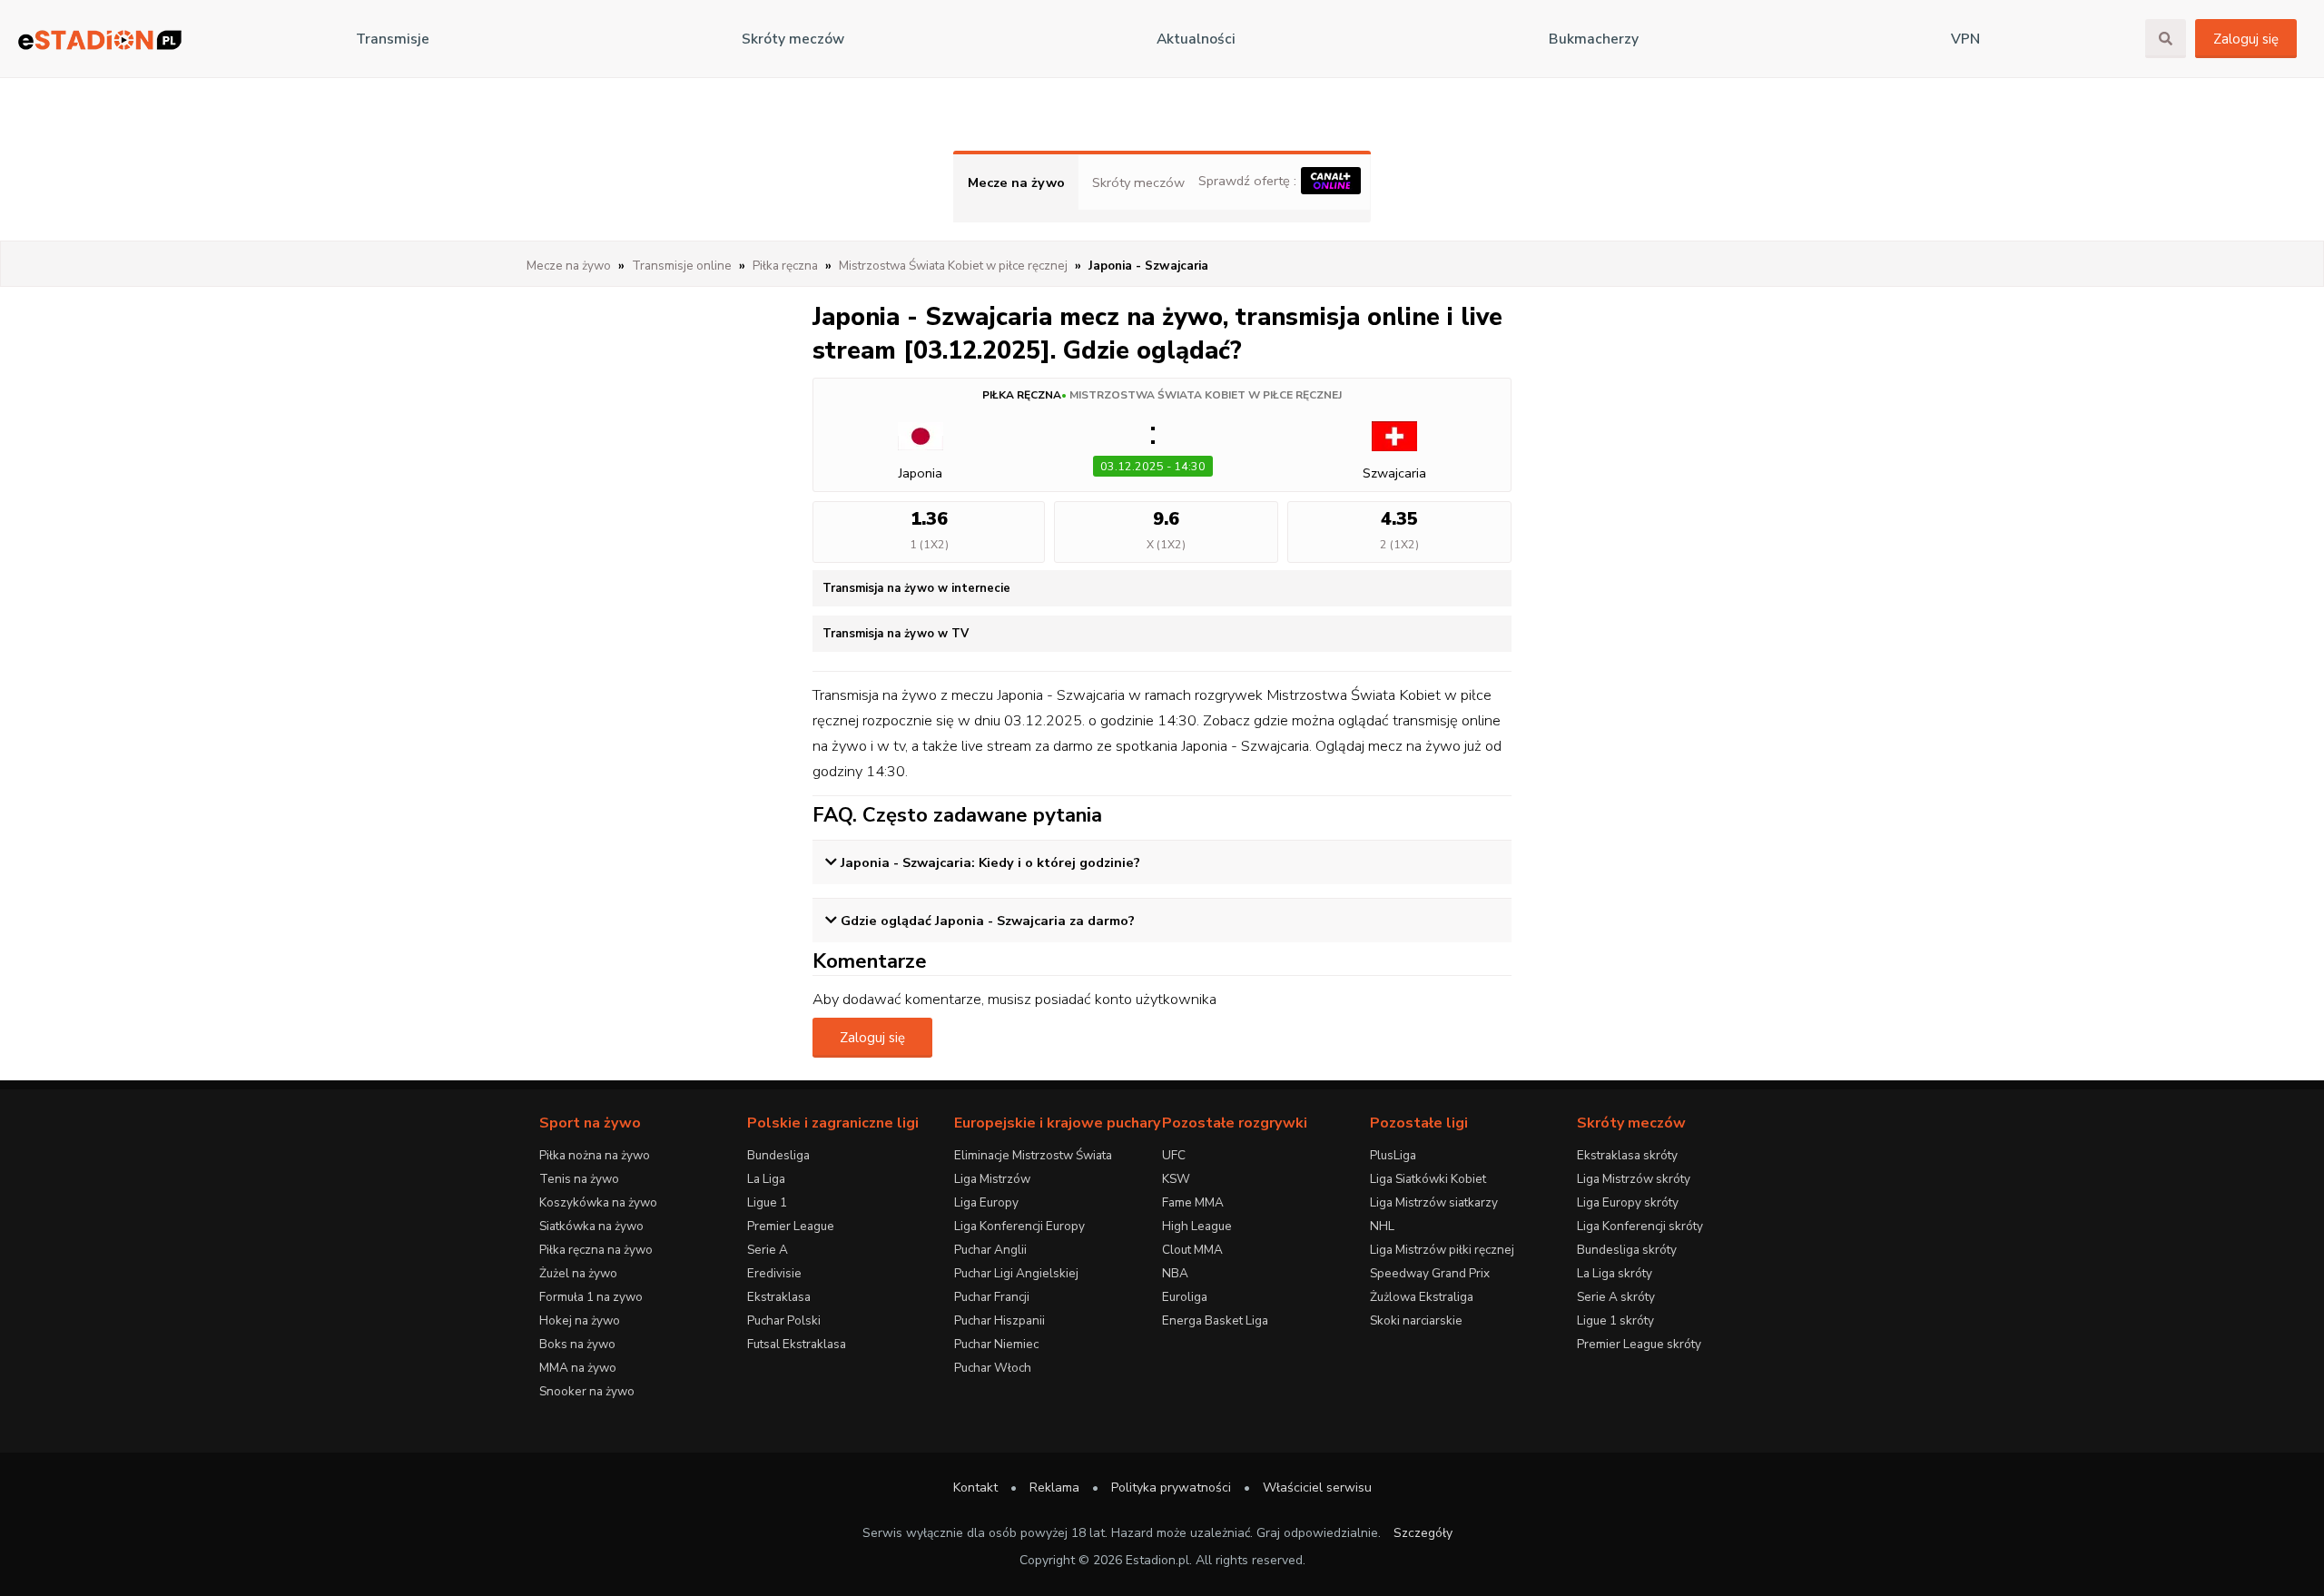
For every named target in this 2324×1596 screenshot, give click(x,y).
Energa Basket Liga (1215, 1320)
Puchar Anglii (990, 1250)
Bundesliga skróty (1627, 1250)
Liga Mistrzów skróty (1634, 1179)
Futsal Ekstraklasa (797, 1344)
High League (1197, 1226)
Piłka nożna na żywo (595, 1155)
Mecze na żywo (1016, 182)
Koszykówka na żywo (598, 1202)
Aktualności (1196, 39)
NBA (1175, 1273)
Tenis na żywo (579, 1179)
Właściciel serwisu (1317, 1488)
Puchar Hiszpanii (1000, 1320)
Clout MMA (1192, 1250)
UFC (1174, 1155)
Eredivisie (774, 1273)
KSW (1176, 1179)
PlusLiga (1393, 1155)
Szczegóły (1423, 1533)
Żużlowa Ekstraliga (1422, 1297)
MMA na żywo (578, 1368)
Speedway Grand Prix (1430, 1273)
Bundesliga (778, 1155)
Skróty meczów (793, 39)
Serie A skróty (1616, 1297)
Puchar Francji (992, 1297)
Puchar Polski (784, 1320)
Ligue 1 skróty (1615, 1320)
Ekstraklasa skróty (1627, 1155)
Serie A (768, 1250)
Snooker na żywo (587, 1391)
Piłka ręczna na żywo (596, 1250)
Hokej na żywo (580, 1320)
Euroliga (1185, 1297)
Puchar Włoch (993, 1368)
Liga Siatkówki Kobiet (1428, 1179)
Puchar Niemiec (996, 1344)
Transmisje (393, 39)
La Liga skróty (1615, 1273)
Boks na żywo (577, 1344)
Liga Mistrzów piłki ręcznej (1442, 1250)
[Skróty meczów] (100, 39)
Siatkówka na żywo (591, 1226)
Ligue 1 (767, 1202)
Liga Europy (986, 1202)
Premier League (791, 1226)
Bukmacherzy (1594, 39)
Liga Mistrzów (992, 1179)
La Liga (766, 1179)
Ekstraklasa (779, 1297)
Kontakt (975, 1488)
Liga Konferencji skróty (1640, 1226)
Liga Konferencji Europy (1019, 1226)
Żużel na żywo (578, 1273)
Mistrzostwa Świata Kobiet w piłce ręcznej (1206, 395)
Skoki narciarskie (1416, 1320)
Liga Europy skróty (1628, 1202)
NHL (1382, 1226)
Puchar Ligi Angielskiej (1016, 1273)
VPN (1965, 39)
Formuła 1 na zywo (591, 1297)
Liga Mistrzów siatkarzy (1434, 1202)
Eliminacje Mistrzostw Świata (1033, 1155)
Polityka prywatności (1171, 1488)
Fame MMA (1193, 1202)
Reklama (1054, 1488)
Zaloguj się (2246, 39)
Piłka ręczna (1022, 395)
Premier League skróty (1639, 1344)
